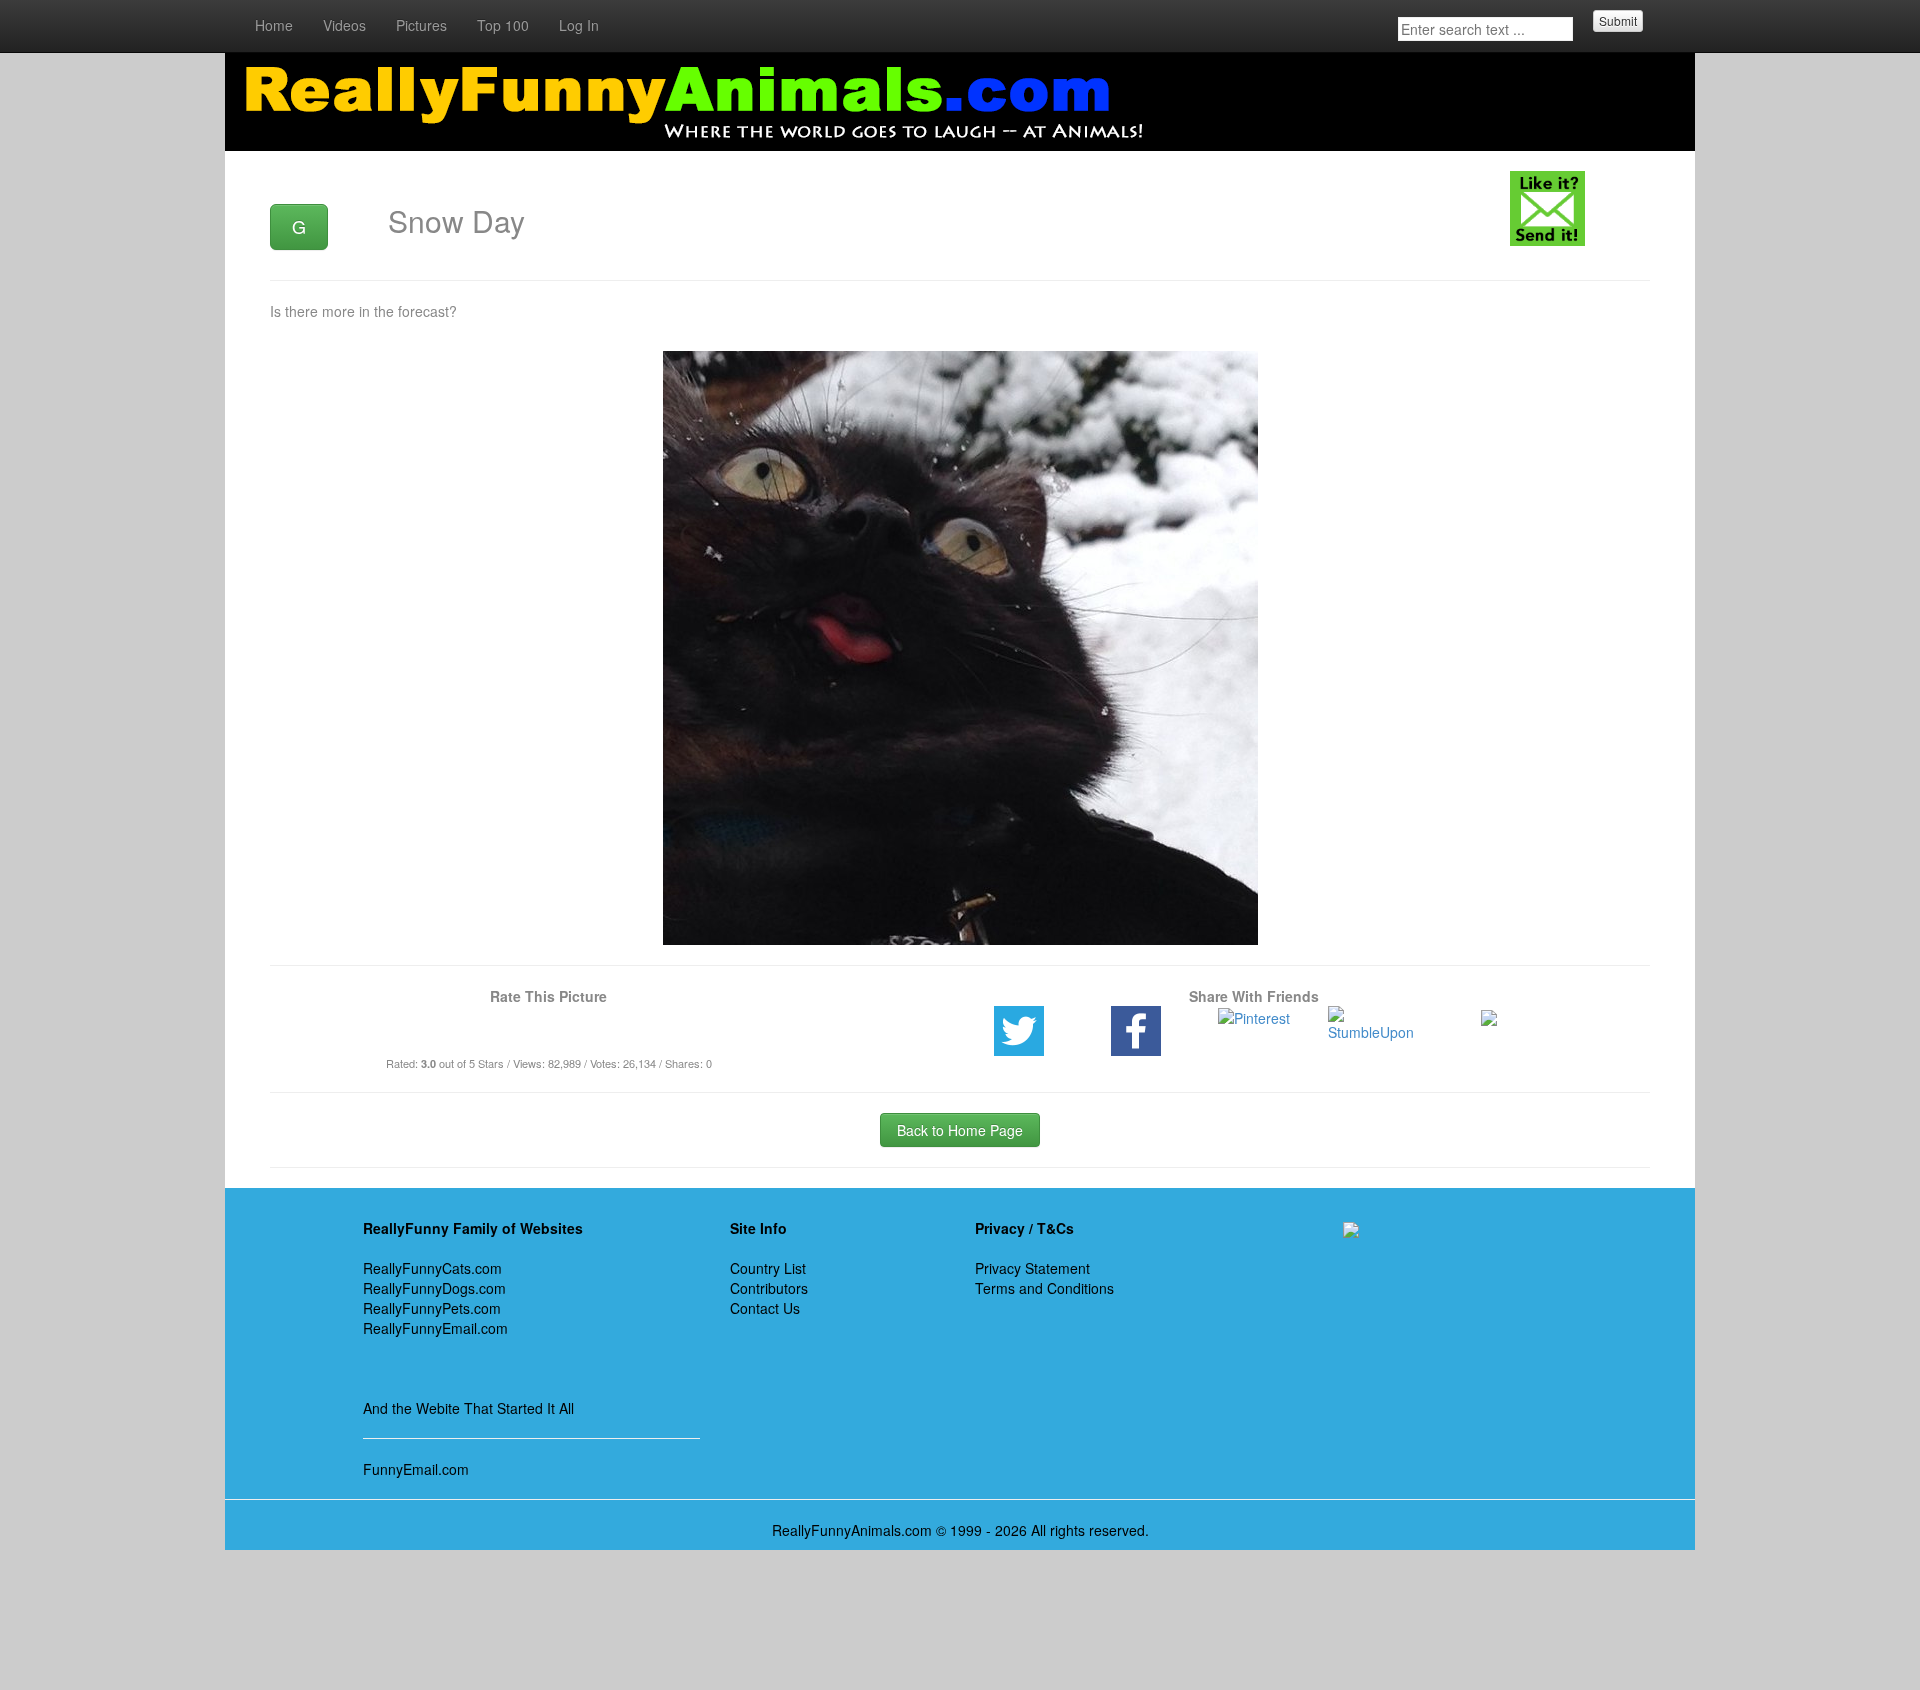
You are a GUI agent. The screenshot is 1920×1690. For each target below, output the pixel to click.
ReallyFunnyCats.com (432, 1268)
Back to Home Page (960, 1130)
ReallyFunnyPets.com (432, 1308)
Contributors (769, 1288)
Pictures (421, 25)
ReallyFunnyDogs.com (434, 1288)
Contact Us (765, 1308)
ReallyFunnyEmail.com (435, 1328)
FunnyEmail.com (416, 1469)
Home (274, 25)
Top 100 (503, 25)
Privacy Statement (1032, 1268)
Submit (1618, 20)
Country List (768, 1268)
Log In (579, 25)
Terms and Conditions (1044, 1288)
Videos (344, 25)
